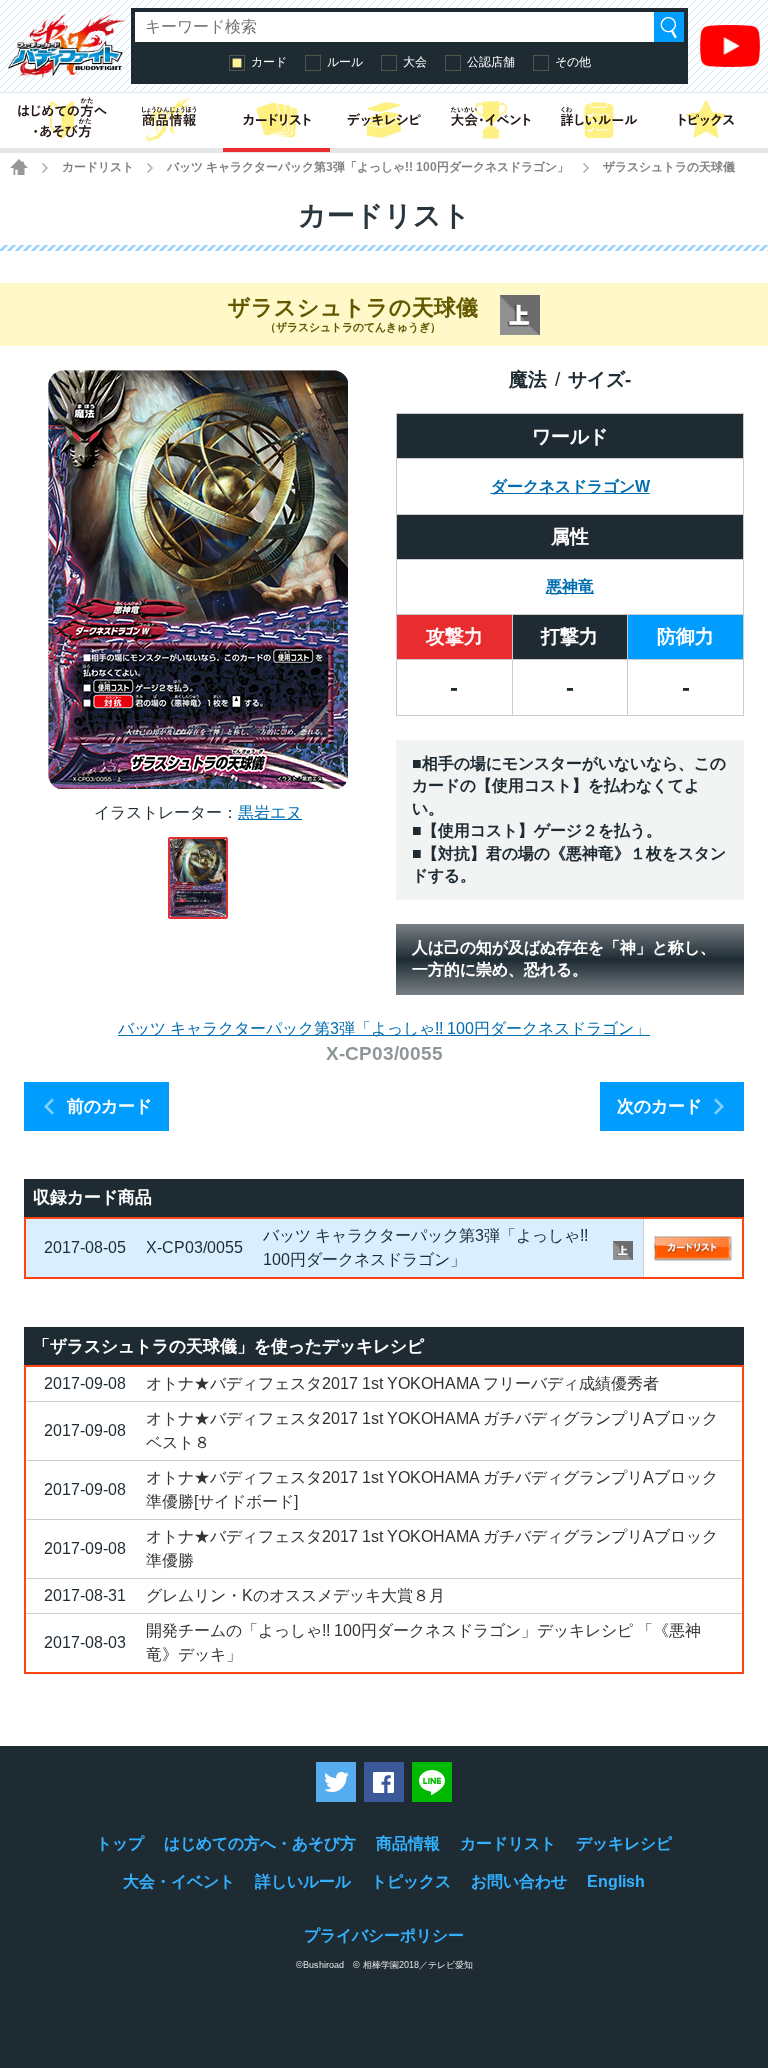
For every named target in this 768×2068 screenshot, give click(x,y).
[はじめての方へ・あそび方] (61, 120)
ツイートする (336, 1782)
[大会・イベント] (491, 120)
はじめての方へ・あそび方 (260, 1843)
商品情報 (408, 1843)
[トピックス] (706, 120)
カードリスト (98, 167)
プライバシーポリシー (384, 1935)
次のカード (659, 1106)
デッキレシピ (624, 1843)
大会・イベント (179, 1881)
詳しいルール (303, 1881)
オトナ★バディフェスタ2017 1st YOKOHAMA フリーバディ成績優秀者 (402, 1383)
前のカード (109, 1106)
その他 (573, 62)
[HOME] (19, 167)
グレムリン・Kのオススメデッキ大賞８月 (295, 1595)
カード (269, 62)
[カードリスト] (276, 120)
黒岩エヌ (270, 812)
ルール (345, 62)
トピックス (411, 1881)
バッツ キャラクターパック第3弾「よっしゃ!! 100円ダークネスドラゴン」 (368, 167)
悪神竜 (570, 586)
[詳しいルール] (598, 120)
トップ (120, 1843)
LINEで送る (432, 1782)
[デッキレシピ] (383, 120)
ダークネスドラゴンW (570, 486)
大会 (415, 62)
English (616, 1881)
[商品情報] (168, 120)
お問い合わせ (519, 1881)
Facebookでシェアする (384, 1782)
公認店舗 (491, 62)
